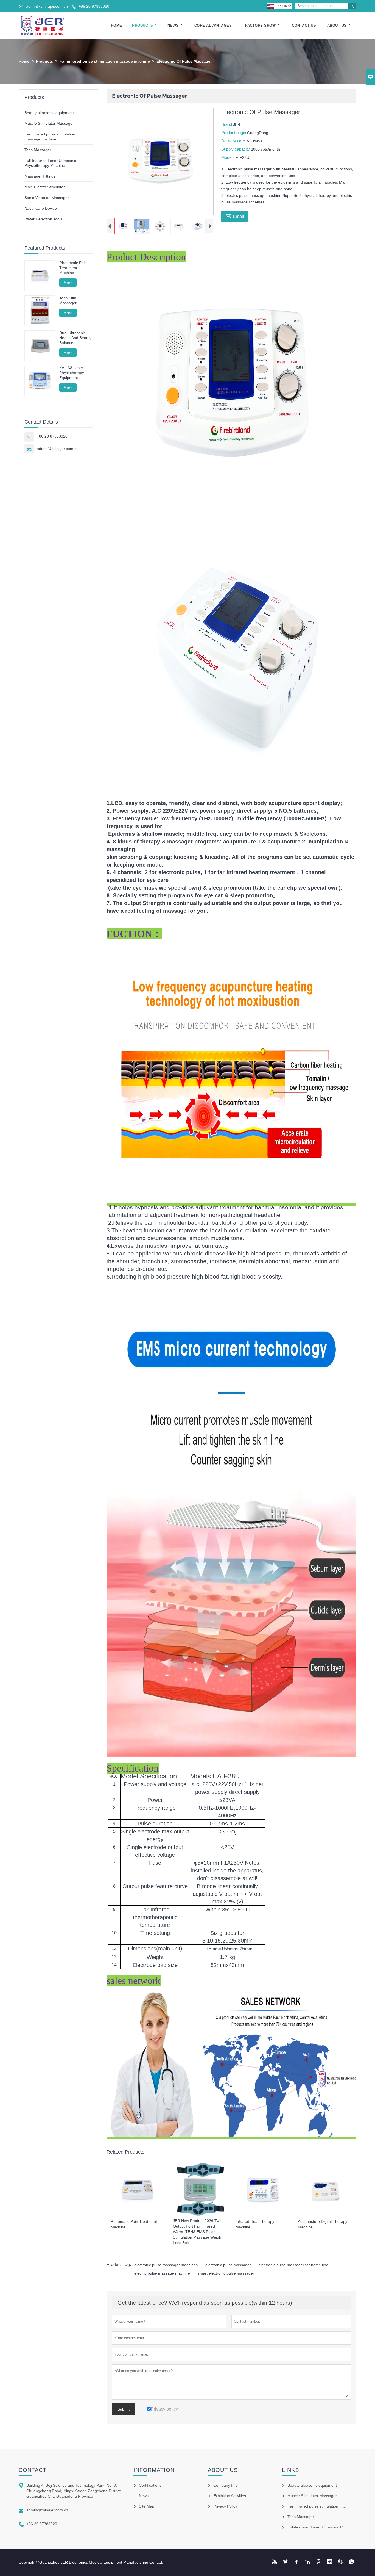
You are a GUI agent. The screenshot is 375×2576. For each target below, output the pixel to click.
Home (117, 25)
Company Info (226, 2485)
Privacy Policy (225, 2506)
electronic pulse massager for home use (293, 2265)
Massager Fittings (40, 176)
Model (227, 157)
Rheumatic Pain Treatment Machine (73, 268)
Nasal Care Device (41, 208)
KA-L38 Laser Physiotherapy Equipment (72, 373)
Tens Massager (38, 150)
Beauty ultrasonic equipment (49, 113)
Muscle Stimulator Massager (49, 123)
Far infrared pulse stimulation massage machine (105, 61)
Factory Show (260, 25)
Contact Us (304, 25)
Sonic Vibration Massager (47, 198)
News (173, 25)
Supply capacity (236, 149)
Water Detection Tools (43, 219)
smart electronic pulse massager (226, 2273)
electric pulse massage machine (162, 2273)
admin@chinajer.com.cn (47, 6)
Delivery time (234, 141)
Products (142, 25)
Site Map (147, 2506)
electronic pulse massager (228, 2265)
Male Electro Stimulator (45, 187)
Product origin (234, 133)
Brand (227, 124)
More (68, 283)
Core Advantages (213, 25)
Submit (124, 2409)
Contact (33, 2470)
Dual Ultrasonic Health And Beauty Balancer (75, 338)
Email (235, 216)
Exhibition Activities (230, 2496)
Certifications (150, 2485)
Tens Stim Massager (68, 300)
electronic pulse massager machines (166, 2265)
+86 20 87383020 (94, 6)
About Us (337, 25)
